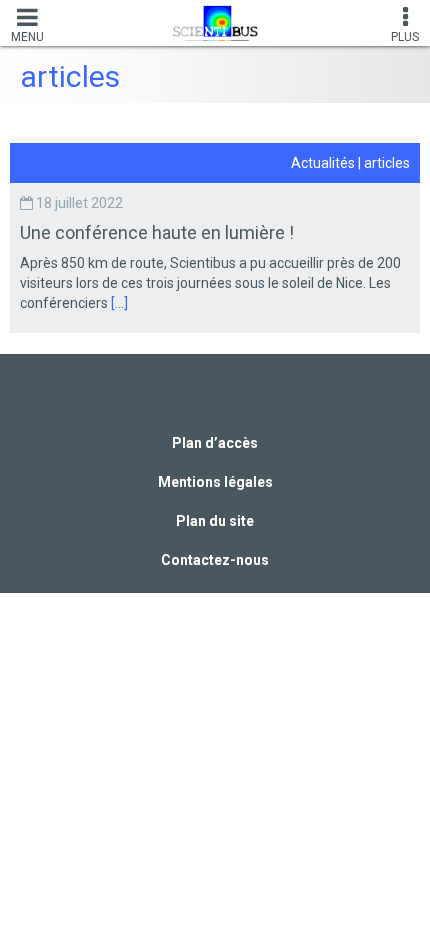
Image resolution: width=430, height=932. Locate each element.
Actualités (323, 163)
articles (387, 163)
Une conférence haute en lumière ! (159, 232)
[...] (119, 303)
